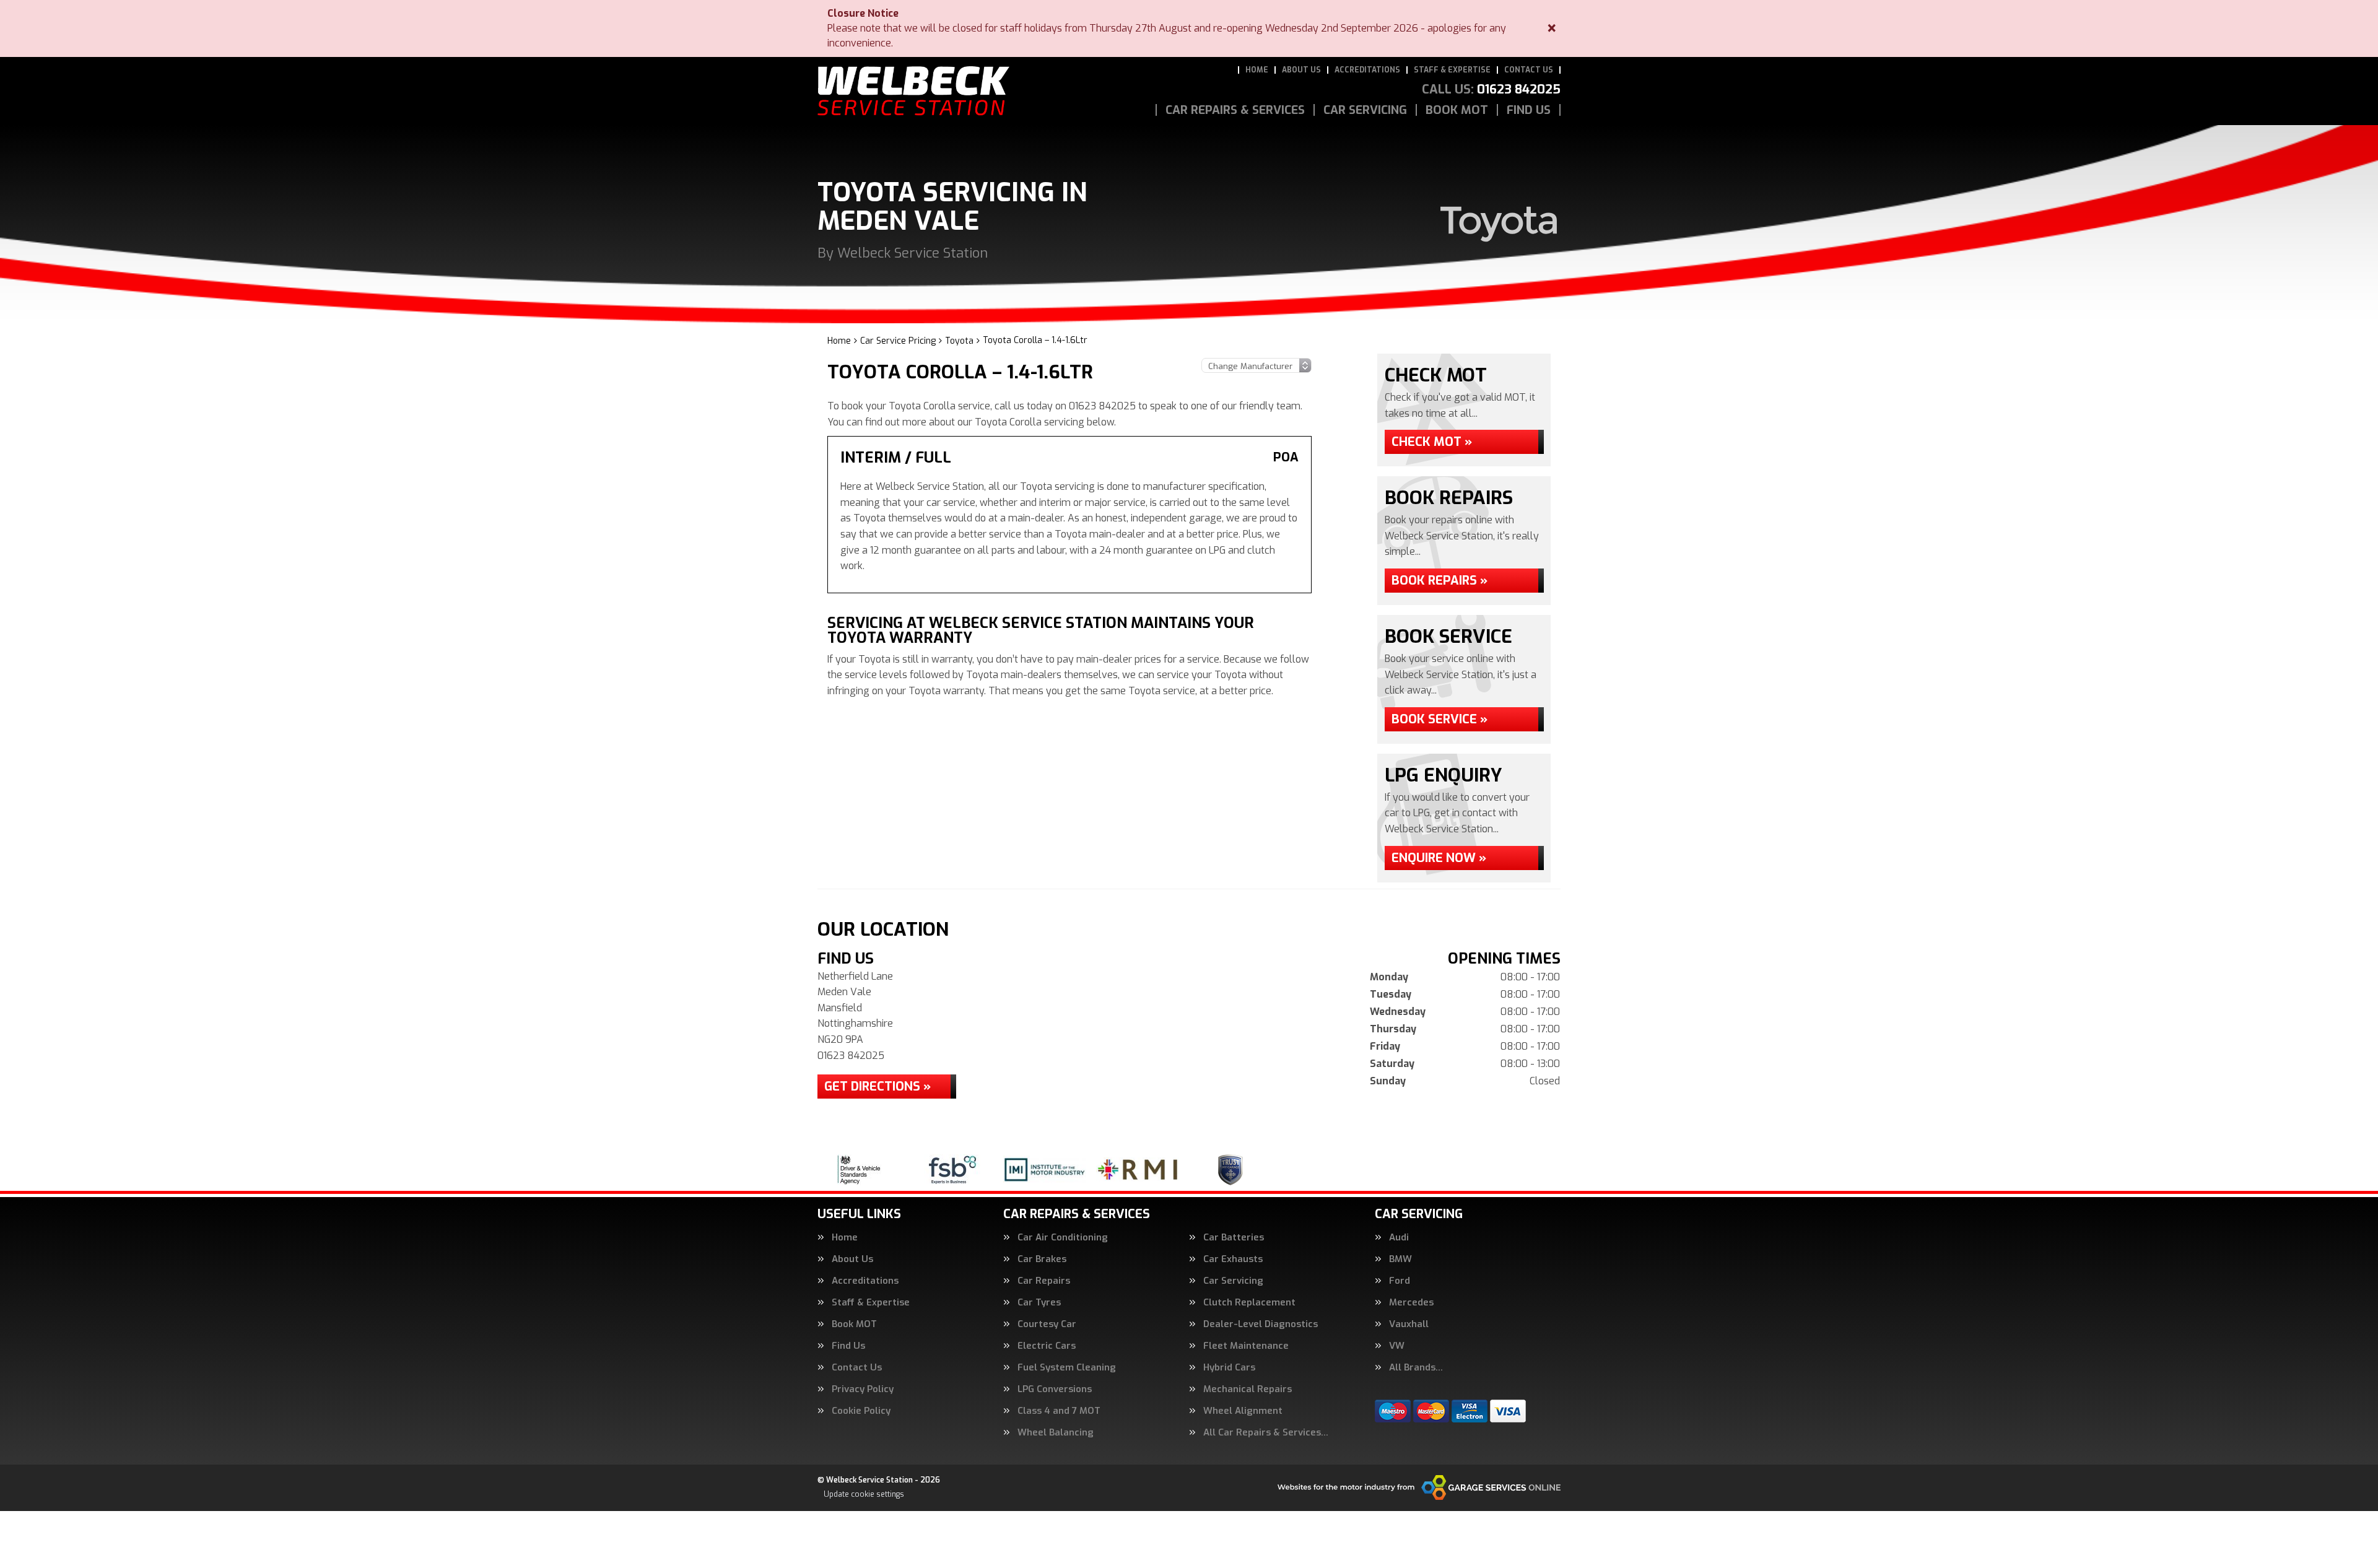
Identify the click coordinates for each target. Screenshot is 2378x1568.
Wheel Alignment (1243, 1411)
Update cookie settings (864, 1494)
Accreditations (1367, 70)
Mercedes (1411, 1303)
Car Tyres (1039, 1303)
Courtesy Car (1047, 1324)
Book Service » (1439, 719)
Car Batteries (1234, 1238)
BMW (1400, 1259)
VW (1397, 1346)
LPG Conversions (1055, 1389)
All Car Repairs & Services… (1266, 1433)
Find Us (1529, 110)
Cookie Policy (861, 1411)
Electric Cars (1047, 1346)
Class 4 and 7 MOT (1059, 1411)
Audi (1399, 1238)
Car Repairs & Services (1235, 110)
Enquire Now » (1439, 858)
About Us (1301, 70)
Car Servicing (1365, 110)
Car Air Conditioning (1063, 1238)
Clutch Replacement (1249, 1303)
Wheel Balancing (1056, 1433)
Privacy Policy (863, 1389)
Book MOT (1457, 110)
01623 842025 (1491, 90)
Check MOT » (1432, 442)
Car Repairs (1044, 1281)
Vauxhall (1409, 1324)
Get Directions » (878, 1087)
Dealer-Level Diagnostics (1261, 1324)
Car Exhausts (1233, 1259)
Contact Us (1529, 70)
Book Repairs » (1439, 581)
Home (1257, 70)
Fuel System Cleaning (1067, 1368)
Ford (1400, 1281)
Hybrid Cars (1229, 1368)
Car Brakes (1042, 1259)
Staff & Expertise (1452, 70)
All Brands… (1416, 1368)
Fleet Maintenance (1246, 1346)
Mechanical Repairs (1248, 1389)
